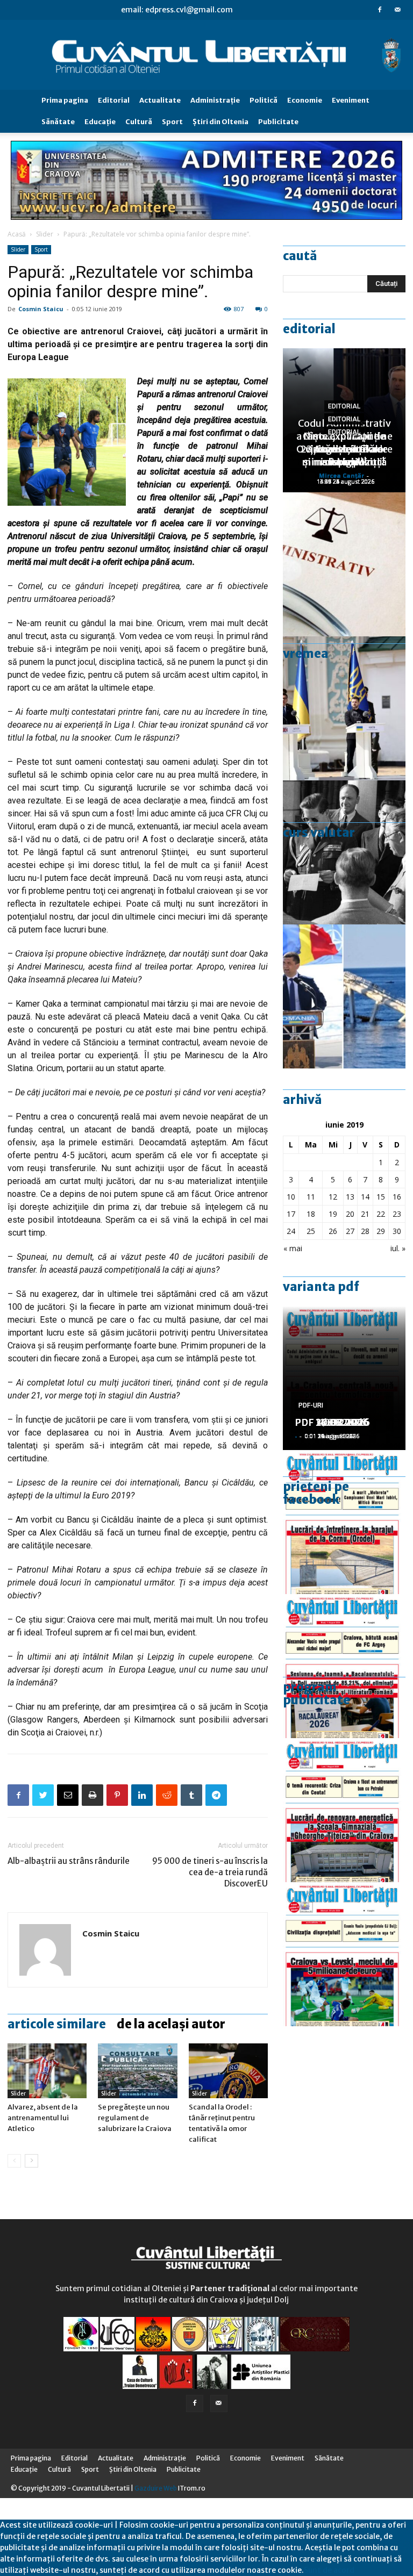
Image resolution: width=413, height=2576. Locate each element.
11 (311, 1197)
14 (365, 1197)
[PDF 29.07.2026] (344, 1954)
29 (381, 1231)
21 (365, 1214)
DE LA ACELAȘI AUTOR (171, 2024)
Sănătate (58, 122)
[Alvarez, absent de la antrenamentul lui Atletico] (47, 2071)
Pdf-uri (311, 1405)
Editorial (114, 100)
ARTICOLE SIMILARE (57, 2024)
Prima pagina (65, 100)
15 (381, 1197)
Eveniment (351, 100)
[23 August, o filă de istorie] (344, 852)
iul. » (398, 1248)
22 (381, 1214)
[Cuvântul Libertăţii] (206, 55)
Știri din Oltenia (220, 122)
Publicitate (278, 122)
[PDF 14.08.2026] (344, 1522)
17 (291, 1214)
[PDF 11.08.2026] (344, 1666)
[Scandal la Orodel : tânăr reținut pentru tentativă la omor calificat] (228, 2071)
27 (350, 1231)
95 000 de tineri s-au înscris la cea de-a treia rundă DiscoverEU (210, 1872)
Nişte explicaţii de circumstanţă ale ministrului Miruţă (344, 449)
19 (333, 1214)
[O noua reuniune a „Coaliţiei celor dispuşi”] (344, 708)
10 (291, 1197)
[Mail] (397, 10)
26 (333, 1231)
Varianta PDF (321, 1287)
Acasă (17, 234)
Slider (45, 234)
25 (311, 1231)
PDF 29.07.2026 (332, 1422)
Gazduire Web (156, 2488)
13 (350, 1197)
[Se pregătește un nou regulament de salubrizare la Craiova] (137, 2071)
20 (350, 1214)
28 (365, 1231)
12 (333, 1197)
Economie (305, 100)
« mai (293, 1248)
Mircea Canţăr (341, 475)
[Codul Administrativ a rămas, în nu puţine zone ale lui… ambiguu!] (344, 564)
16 (397, 1197)
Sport (172, 122)
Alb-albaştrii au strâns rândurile (69, 1861)
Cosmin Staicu (41, 309)
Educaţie (100, 122)
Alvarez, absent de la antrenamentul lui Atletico (43, 2118)
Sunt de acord (329, 2570)
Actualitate (160, 100)
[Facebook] (380, 10)
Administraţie (215, 100)
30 (397, 1231)
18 (311, 1214)
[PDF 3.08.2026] (344, 1810)
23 (397, 1214)
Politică (264, 100)
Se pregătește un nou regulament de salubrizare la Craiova (135, 2118)
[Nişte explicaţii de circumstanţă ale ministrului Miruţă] (344, 996)
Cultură (139, 122)
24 (291, 1231)
